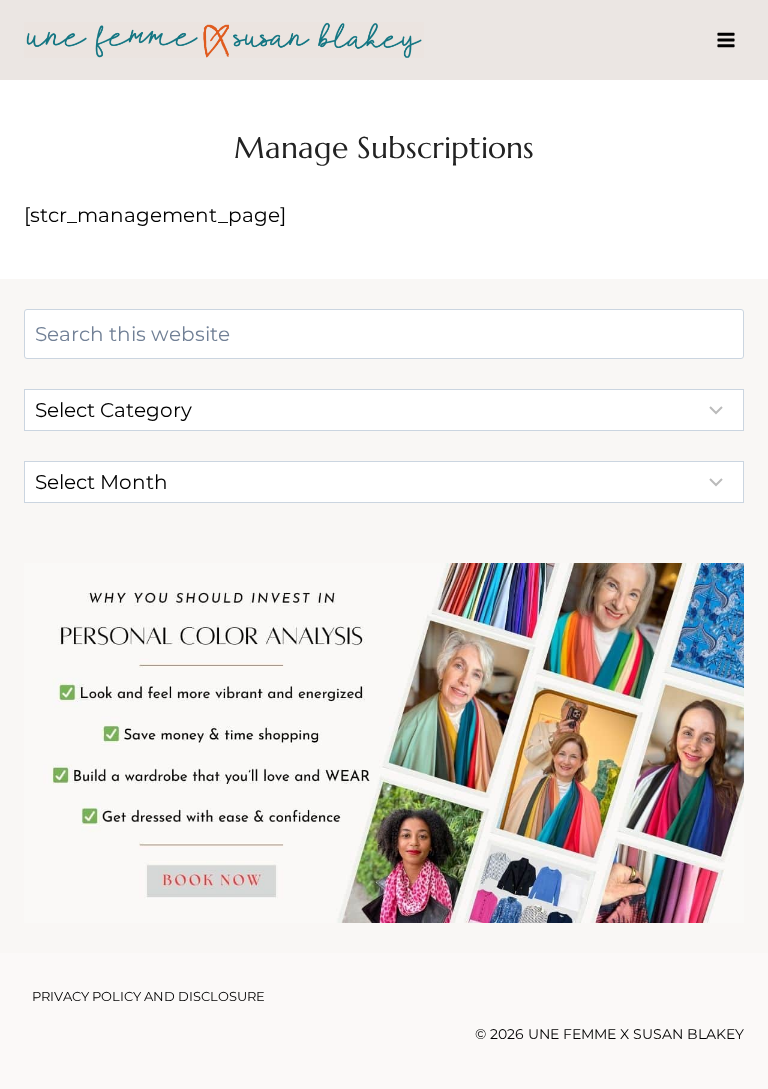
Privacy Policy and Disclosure (148, 996)
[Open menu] (725, 39)
